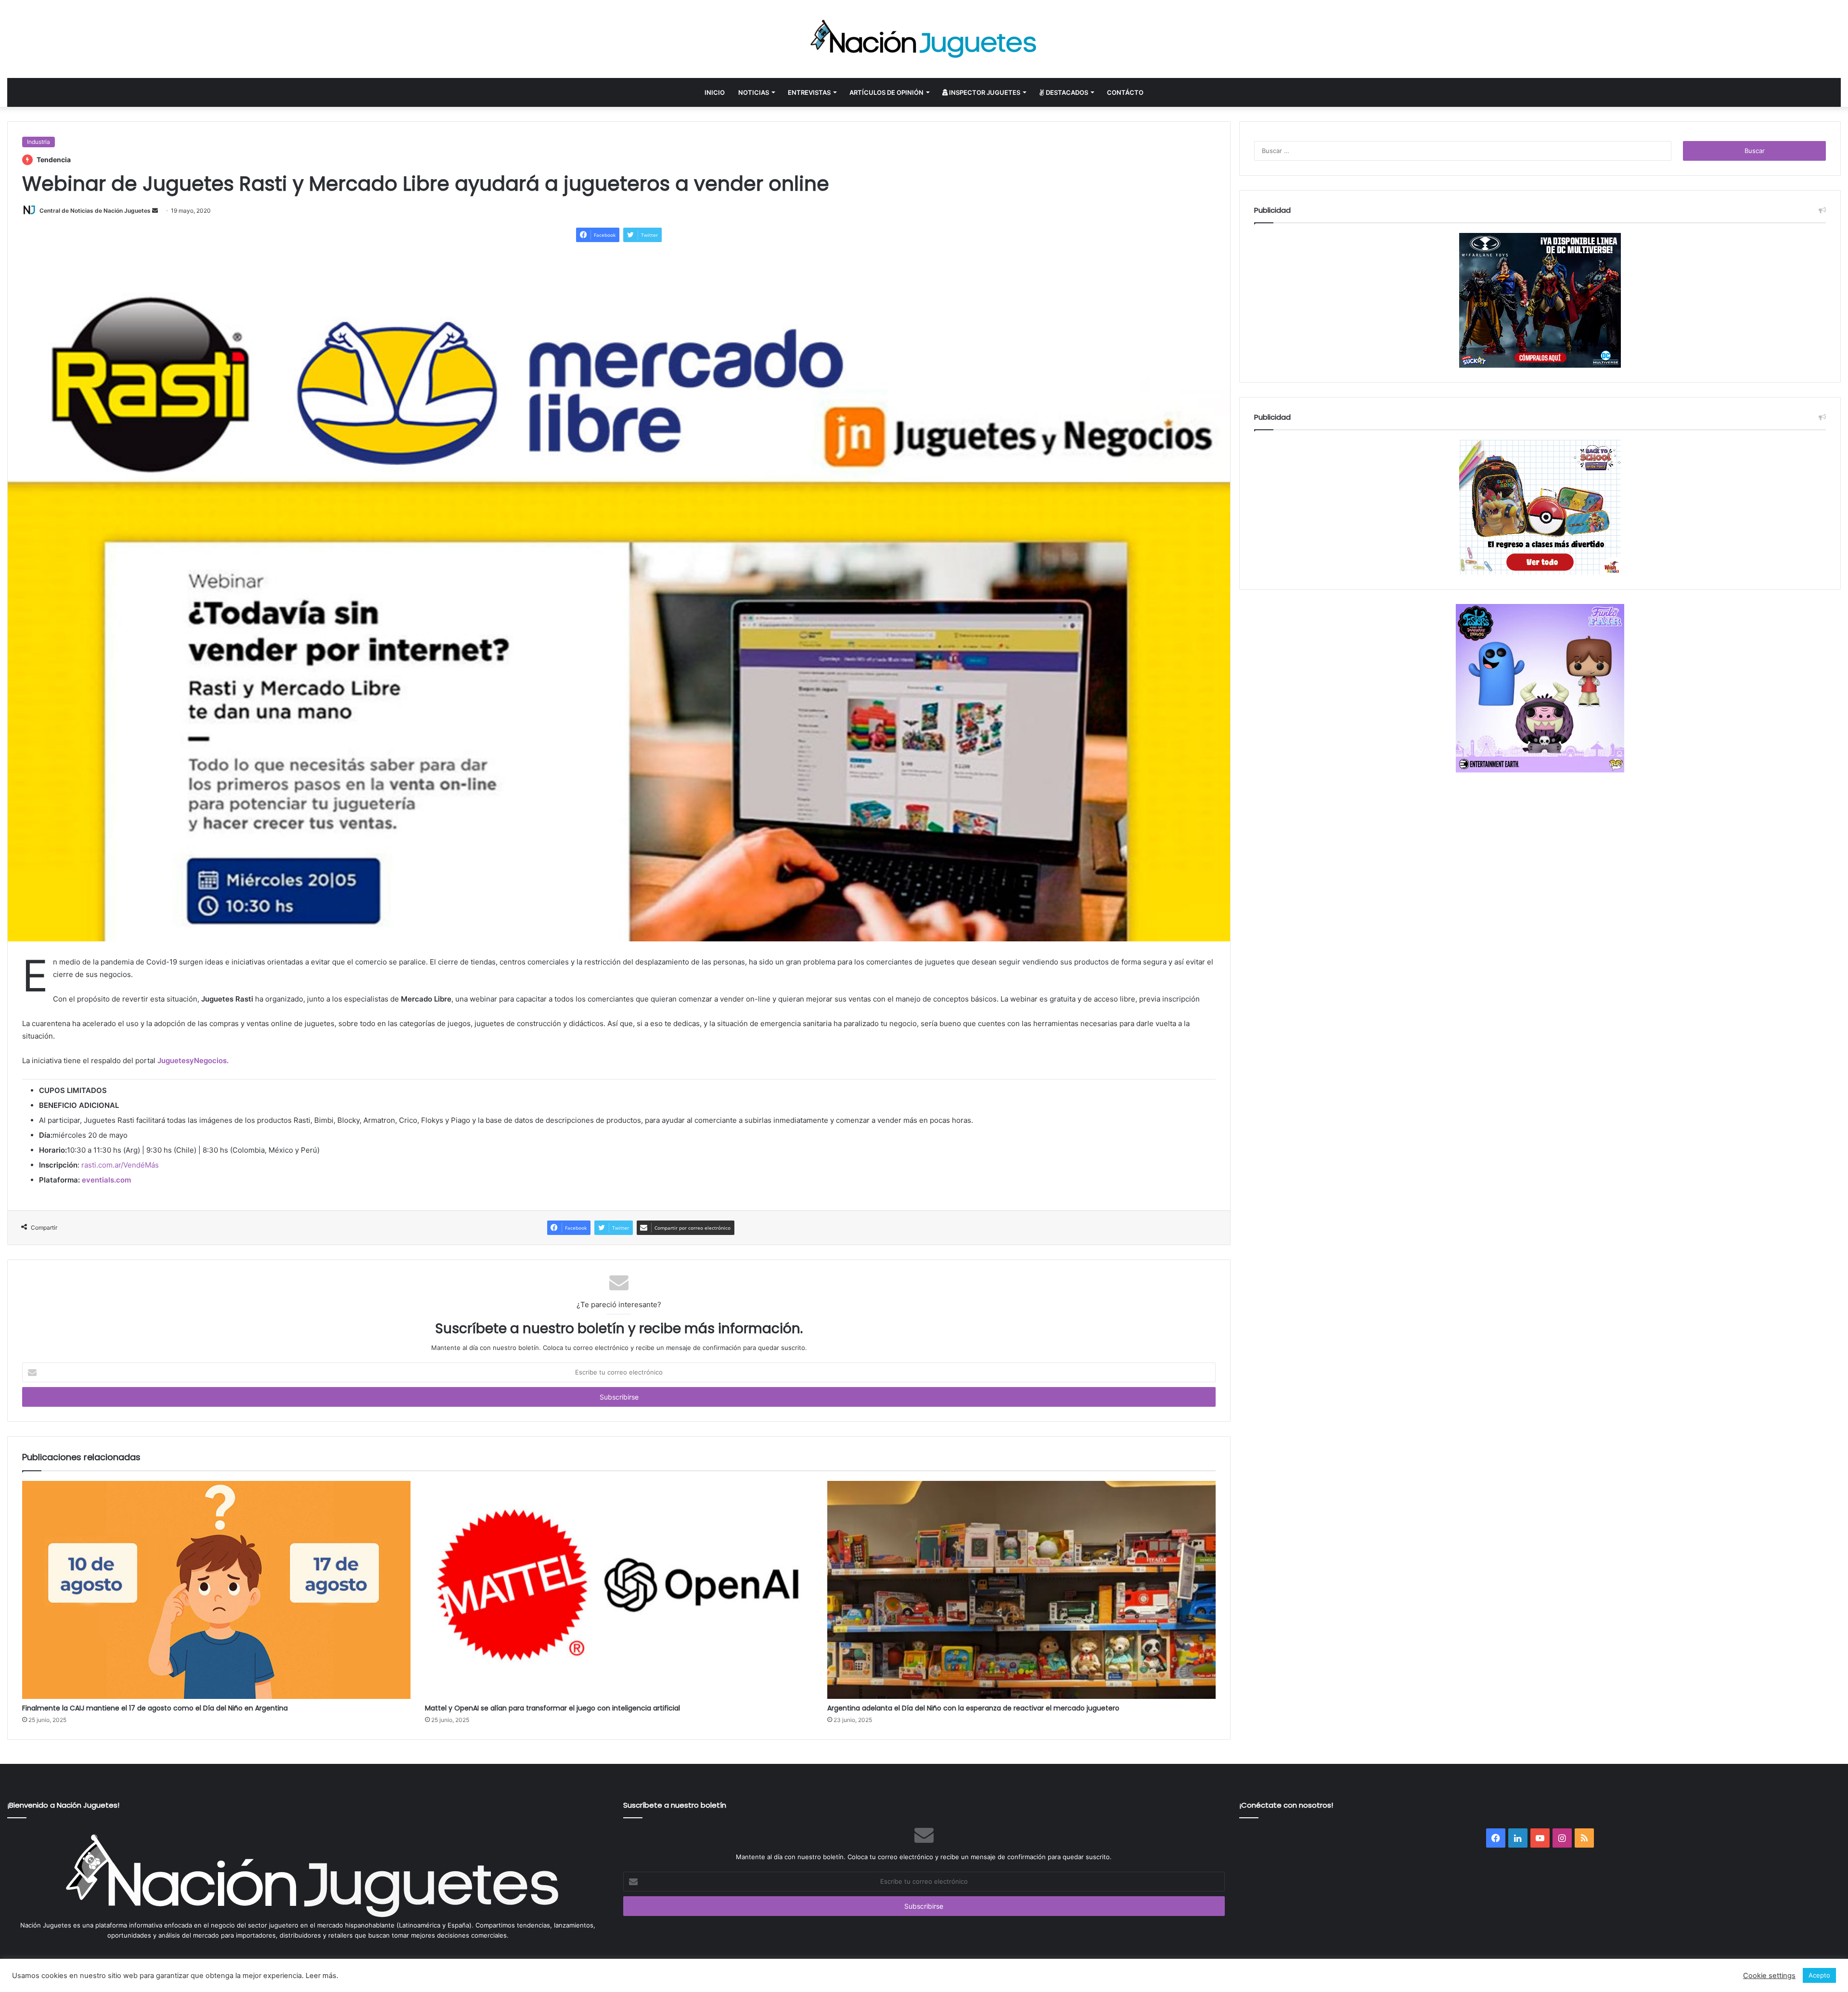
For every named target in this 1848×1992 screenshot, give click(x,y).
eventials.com (106, 1180)
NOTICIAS (754, 92)
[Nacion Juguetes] (924, 39)
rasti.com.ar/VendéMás (120, 1165)
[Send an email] (155, 211)
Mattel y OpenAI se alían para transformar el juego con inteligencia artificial (552, 1708)
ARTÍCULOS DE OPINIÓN (886, 92)
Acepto (1819, 1975)
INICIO (715, 92)
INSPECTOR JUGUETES (984, 92)
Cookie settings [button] (1769, 1976)
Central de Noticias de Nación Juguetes (95, 211)
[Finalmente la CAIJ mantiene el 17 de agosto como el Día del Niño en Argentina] (216, 1590)
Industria (38, 142)
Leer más (321, 1976)
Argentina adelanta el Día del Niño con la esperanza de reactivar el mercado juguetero (973, 1708)
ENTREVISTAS (809, 92)
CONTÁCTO (1125, 92)
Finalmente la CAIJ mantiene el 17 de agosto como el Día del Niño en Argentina (155, 1708)
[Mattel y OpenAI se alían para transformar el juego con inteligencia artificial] (619, 1590)
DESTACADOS (1066, 92)
